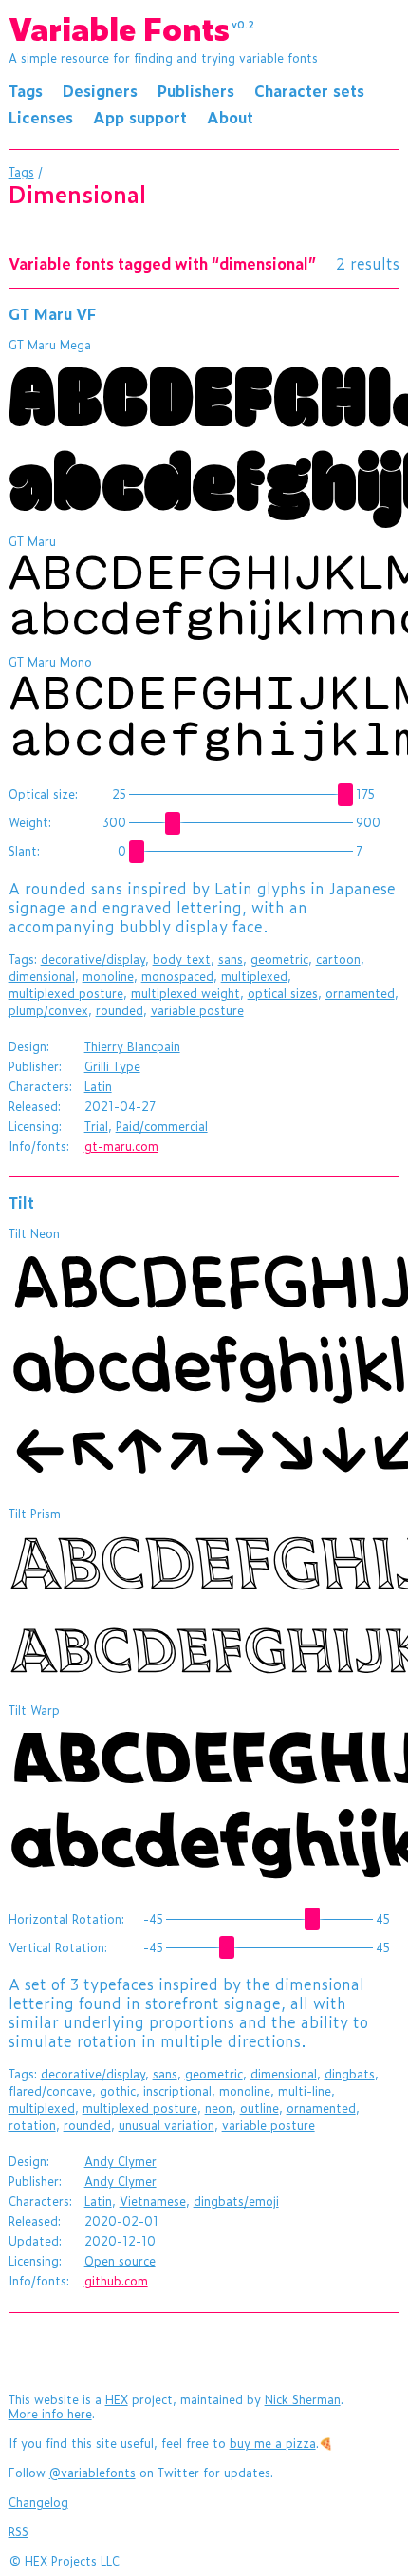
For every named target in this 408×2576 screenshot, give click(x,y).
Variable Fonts (132, 28)
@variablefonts (93, 2473)
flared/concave (50, 2091)
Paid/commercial (162, 1126)
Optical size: (43, 794)
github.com (116, 2281)
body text (182, 959)
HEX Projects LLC (72, 2561)
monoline (108, 976)
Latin (98, 1086)
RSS (19, 2531)
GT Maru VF (52, 313)
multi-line (305, 2091)
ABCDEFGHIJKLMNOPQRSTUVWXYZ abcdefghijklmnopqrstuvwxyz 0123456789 (208, 436)
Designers (100, 90)
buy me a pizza (273, 2443)
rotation (32, 2125)
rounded (120, 1010)
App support (140, 117)
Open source (120, 2261)
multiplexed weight (185, 993)
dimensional (42, 976)
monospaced (177, 976)
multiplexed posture (66, 993)
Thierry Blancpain (132, 1046)
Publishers (196, 90)
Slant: (24, 851)
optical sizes (283, 993)
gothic (118, 2091)
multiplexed (254, 976)
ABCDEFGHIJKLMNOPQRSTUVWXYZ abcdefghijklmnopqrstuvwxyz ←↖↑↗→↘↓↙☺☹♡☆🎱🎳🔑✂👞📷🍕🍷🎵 (208, 1366)
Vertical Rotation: (58, 1947)
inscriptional (177, 2091)
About (230, 117)
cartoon (338, 959)
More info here (50, 2414)
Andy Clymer (121, 2161)
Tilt (21, 1202)
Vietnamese (153, 2201)
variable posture (197, 1010)
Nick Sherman (303, 2399)
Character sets (309, 90)
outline (260, 2108)
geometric (279, 959)
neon (219, 2108)
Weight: (30, 822)
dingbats (350, 2074)
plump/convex (48, 1010)
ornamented (360, 993)
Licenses (41, 117)
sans (231, 959)
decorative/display (93, 959)
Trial (96, 1126)
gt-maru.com (121, 1146)
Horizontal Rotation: (66, 1919)
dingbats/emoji (236, 2201)
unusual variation (167, 2125)
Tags (26, 90)
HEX (117, 2399)
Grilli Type (112, 1066)
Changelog (38, 2502)
